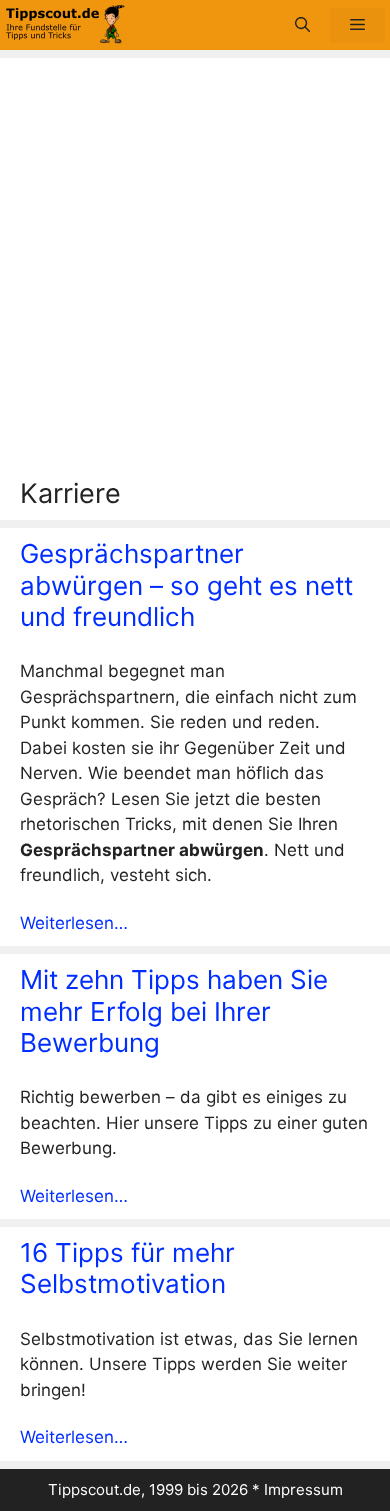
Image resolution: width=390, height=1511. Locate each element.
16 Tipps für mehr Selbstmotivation (127, 1268)
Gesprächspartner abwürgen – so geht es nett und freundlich (186, 584)
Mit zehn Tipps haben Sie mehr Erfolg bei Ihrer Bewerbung (174, 1010)
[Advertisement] (195, 273)
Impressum (303, 1489)
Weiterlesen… (74, 923)
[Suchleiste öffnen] (302, 25)
